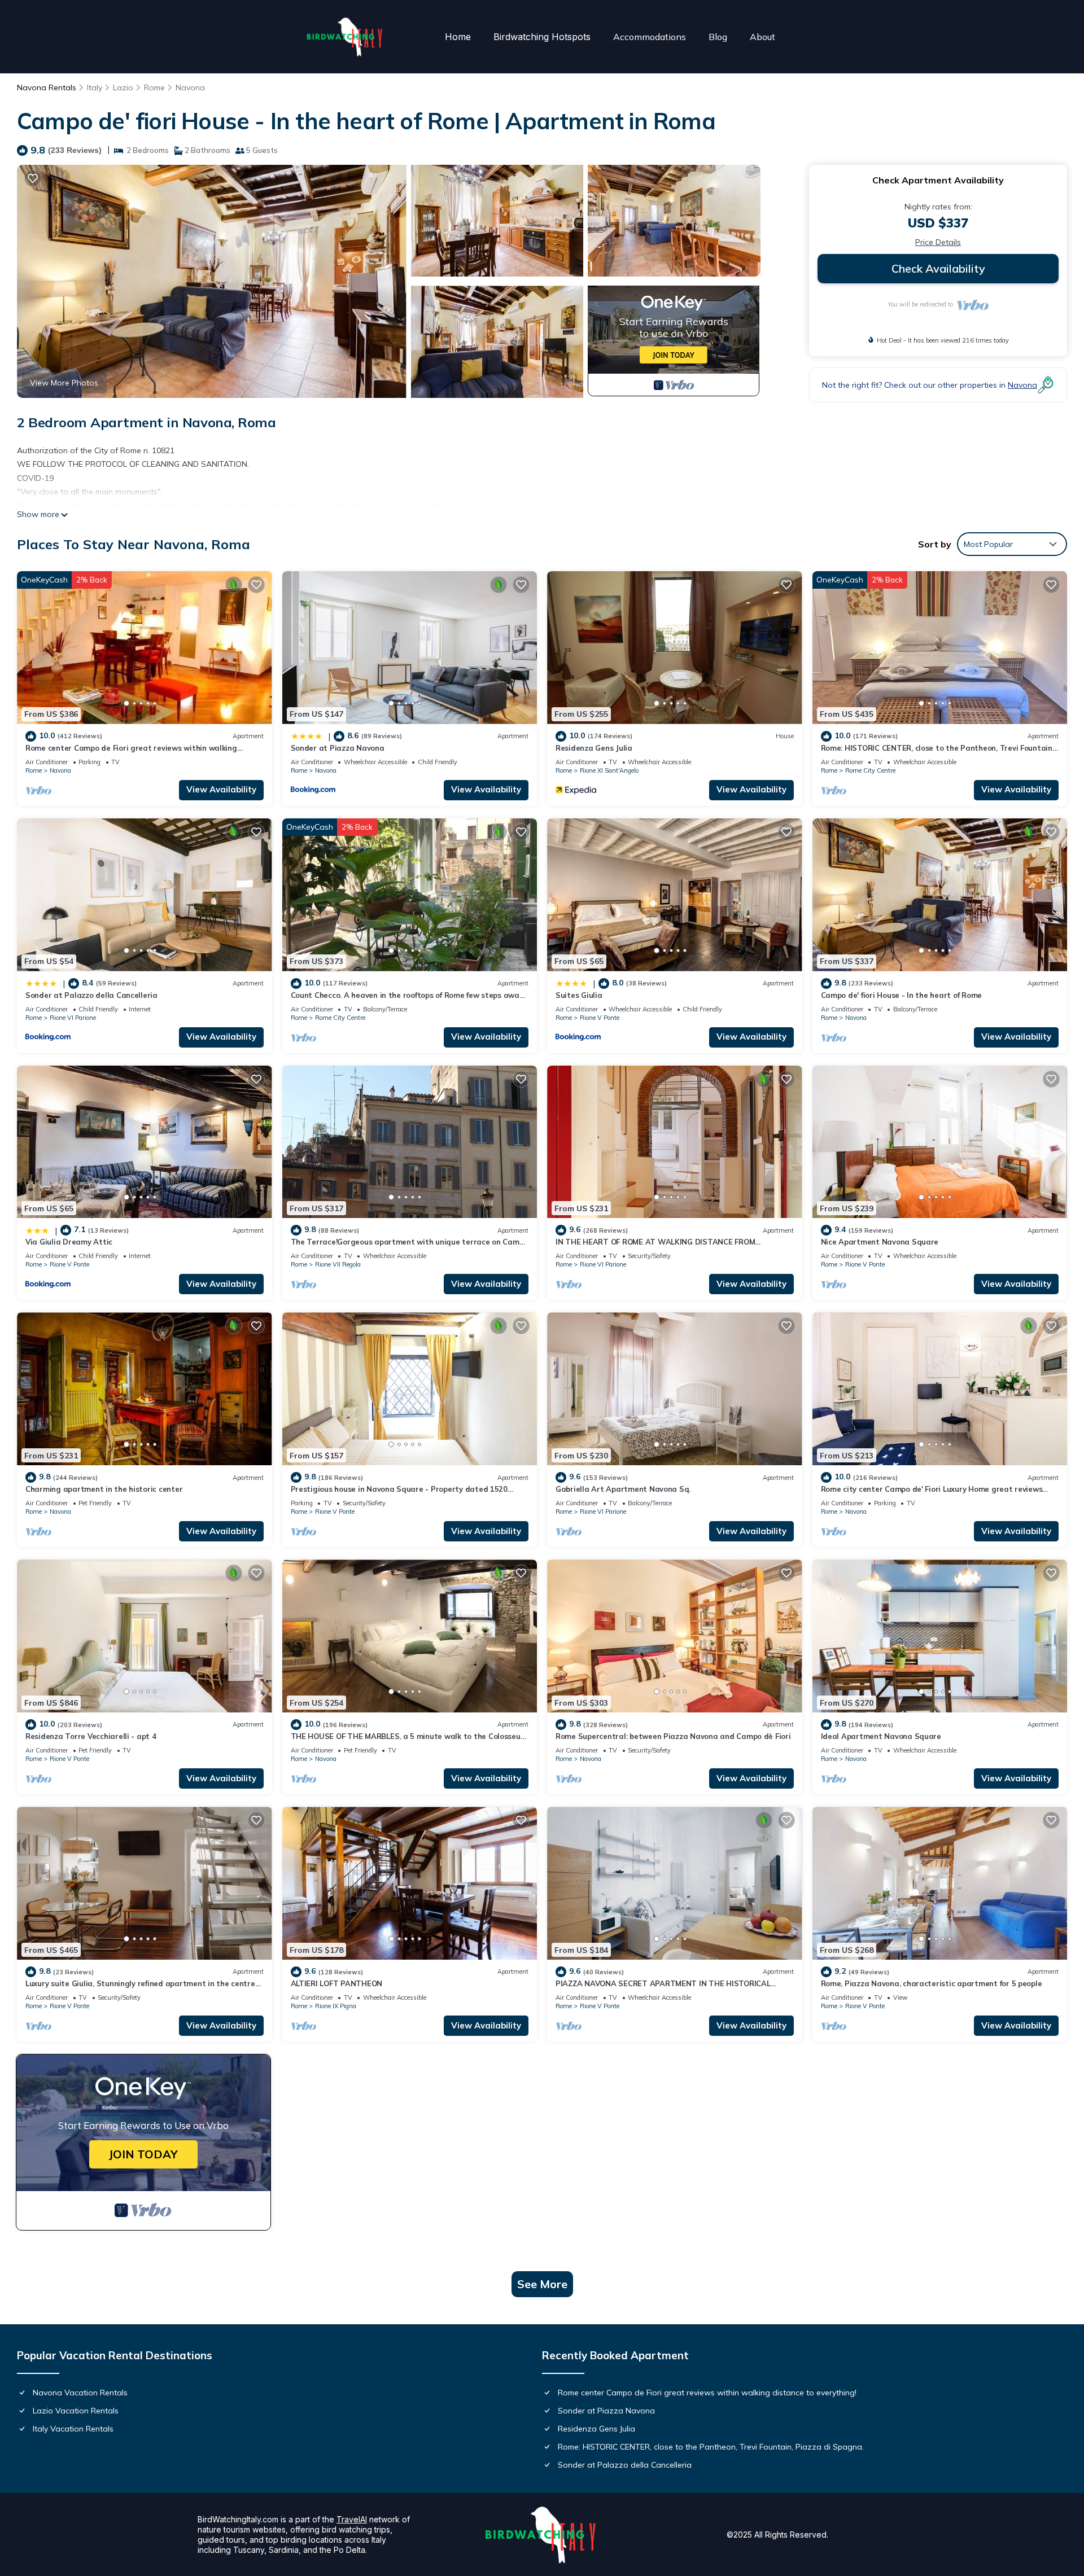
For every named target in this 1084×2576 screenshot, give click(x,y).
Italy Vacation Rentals (73, 2429)
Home (458, 37)
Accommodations (650, 37)
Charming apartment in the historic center (104, 1489)
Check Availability (938, 268)
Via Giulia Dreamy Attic (69, 1242)
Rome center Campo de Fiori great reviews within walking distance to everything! (707, 2393)
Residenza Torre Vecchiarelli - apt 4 (91, 1736)
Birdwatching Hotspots (542, 37)
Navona (190, 87)
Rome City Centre (870, 770)
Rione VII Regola (338, 1264)
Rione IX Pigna (336, 2006)
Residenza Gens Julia (594, 748)
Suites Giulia (579, 995)
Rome (154, 87)
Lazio (123, 87)
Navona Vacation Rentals (80, 2393)
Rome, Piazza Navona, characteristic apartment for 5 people (932, 1983)
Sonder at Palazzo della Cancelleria (91, 995)
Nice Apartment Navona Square (880, 1242)
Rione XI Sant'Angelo (609, 770)
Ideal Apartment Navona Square (881, 1736)
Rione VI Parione (73, 1018)
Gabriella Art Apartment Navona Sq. (623, 1489)
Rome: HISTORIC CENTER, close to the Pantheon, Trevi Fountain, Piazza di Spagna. (711, 2447)
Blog (718, 37)
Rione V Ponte (600, 1018)
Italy (95, 87)
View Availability (221, 789)
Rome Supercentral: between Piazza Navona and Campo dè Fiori (673, 1736)
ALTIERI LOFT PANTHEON (337, 1983)
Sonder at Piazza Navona (338, 748)
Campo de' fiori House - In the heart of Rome (902, 995)
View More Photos (64, 383)
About (762, 37)
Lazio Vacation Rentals (76, 2411)
